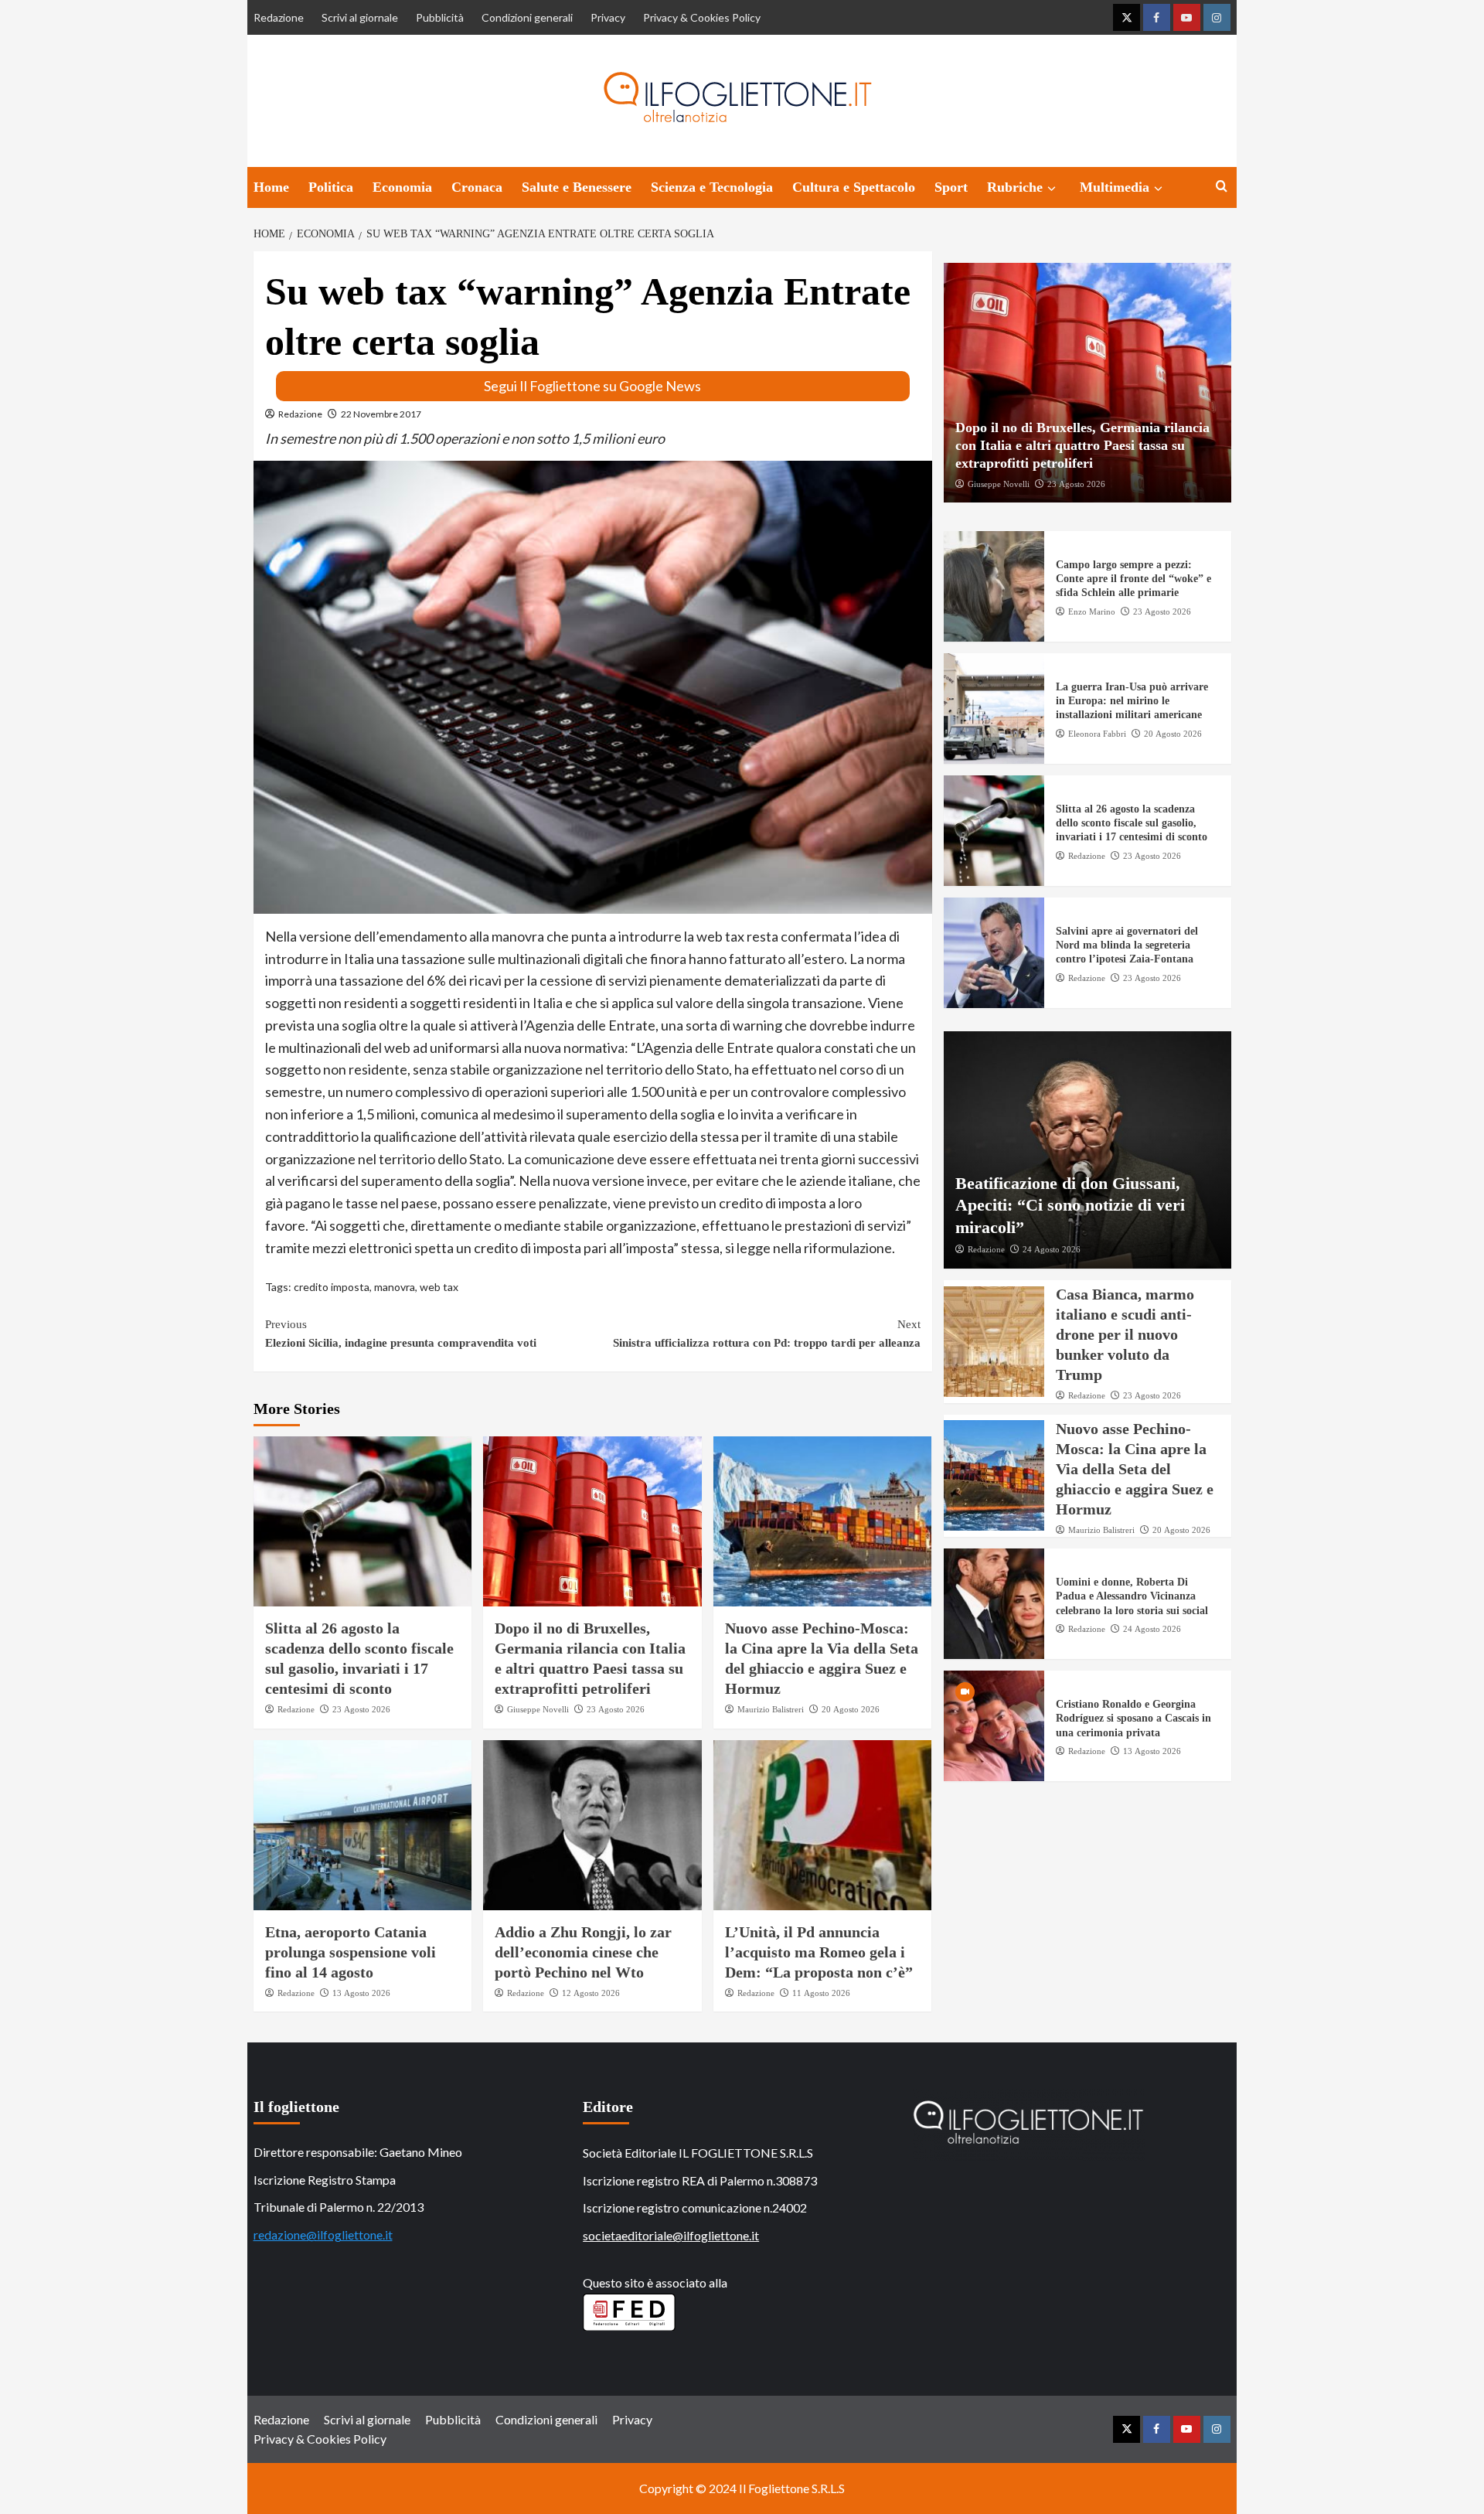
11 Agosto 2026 (821, 1993)
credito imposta (332, 1287)
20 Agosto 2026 (851, 1709)
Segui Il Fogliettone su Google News (592, 386)
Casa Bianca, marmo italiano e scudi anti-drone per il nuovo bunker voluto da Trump (1125, 1334)
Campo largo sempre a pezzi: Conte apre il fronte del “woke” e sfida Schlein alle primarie (1133, 579)
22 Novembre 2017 (381, 414)
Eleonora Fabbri (1097, 733)
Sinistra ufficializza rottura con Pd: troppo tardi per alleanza (767, 1334)
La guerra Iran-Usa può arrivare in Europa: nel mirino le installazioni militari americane (1132, 701)
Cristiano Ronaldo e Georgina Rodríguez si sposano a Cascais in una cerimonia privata (1133, 1718)
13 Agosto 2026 (361, 1993)
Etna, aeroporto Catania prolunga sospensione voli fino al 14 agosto (351, 1952)
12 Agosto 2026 (591, 1993)
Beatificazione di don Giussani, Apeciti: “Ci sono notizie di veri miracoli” (1070, 1204)
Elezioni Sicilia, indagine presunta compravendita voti (401, 1334)
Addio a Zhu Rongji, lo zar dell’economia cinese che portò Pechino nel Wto (583, 1952)
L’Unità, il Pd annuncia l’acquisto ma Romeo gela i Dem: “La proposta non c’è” (819, 1952)
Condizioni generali (527, 17)
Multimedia (1115, 187)
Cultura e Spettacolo (854, 187)
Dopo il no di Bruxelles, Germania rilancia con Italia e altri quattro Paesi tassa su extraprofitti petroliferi (1082, 445)
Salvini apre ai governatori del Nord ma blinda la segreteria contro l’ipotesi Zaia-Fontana (1127, 945)
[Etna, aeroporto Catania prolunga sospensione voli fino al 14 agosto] (363, 1825)
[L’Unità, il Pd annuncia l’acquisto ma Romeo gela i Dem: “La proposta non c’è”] (823, 1825)
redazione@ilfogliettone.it (323, 2235)
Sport (951, 187)
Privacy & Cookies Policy (702, 17)
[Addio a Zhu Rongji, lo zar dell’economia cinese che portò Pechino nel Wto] (592, 1825)
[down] (1052, 189)
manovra (395, 1287)
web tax (439, 1287)
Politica (331, 187)
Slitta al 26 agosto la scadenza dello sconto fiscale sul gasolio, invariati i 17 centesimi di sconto (1132, 823)
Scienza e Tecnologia (712, 187)
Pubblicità (440, 17)
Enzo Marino (1092, 611)
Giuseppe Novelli (538, 1709)
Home (271, 187)
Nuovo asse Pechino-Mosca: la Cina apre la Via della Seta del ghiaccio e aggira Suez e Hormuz (1135, 1468)
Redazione (279, 17)
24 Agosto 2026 (1052, 1249)
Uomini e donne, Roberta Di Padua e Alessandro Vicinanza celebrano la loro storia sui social (1132, 1596)
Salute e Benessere (577, 187)
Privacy (608, 17)
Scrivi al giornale (360, 17)
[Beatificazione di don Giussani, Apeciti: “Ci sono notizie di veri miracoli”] (1087, 1150)
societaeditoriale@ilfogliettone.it (671, 2235)
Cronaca (477, 187)
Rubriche (1015, 187)
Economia (402, 187)
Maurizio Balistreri (771, 1709)
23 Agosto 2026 (361, 1709)
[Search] (1222, 187)
